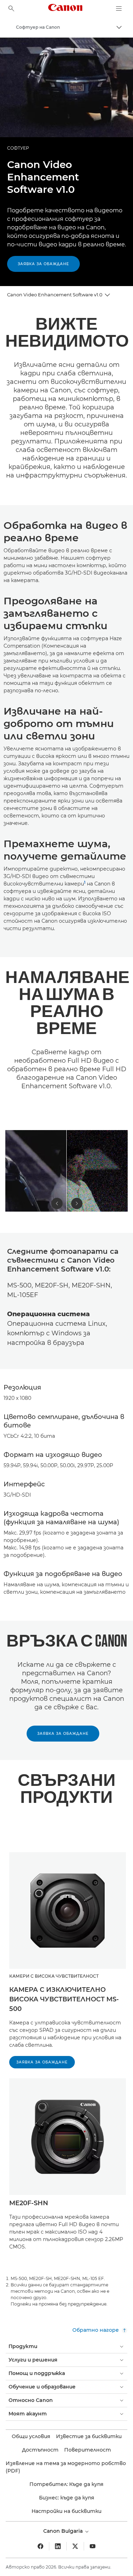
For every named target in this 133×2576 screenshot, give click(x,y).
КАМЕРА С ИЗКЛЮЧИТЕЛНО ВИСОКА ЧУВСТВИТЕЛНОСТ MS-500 (64, 1999)
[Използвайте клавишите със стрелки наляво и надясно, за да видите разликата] (66, 1171)
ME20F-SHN (29, 2203)
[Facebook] (40, 2546)
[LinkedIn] (58, 2546)
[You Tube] (93, 2546)
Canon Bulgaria (64, 2531)
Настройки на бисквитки (66, 2511)
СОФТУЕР (18, 148)
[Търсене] (11, 9)
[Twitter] (75, 2546)
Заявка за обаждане (43, 264)
